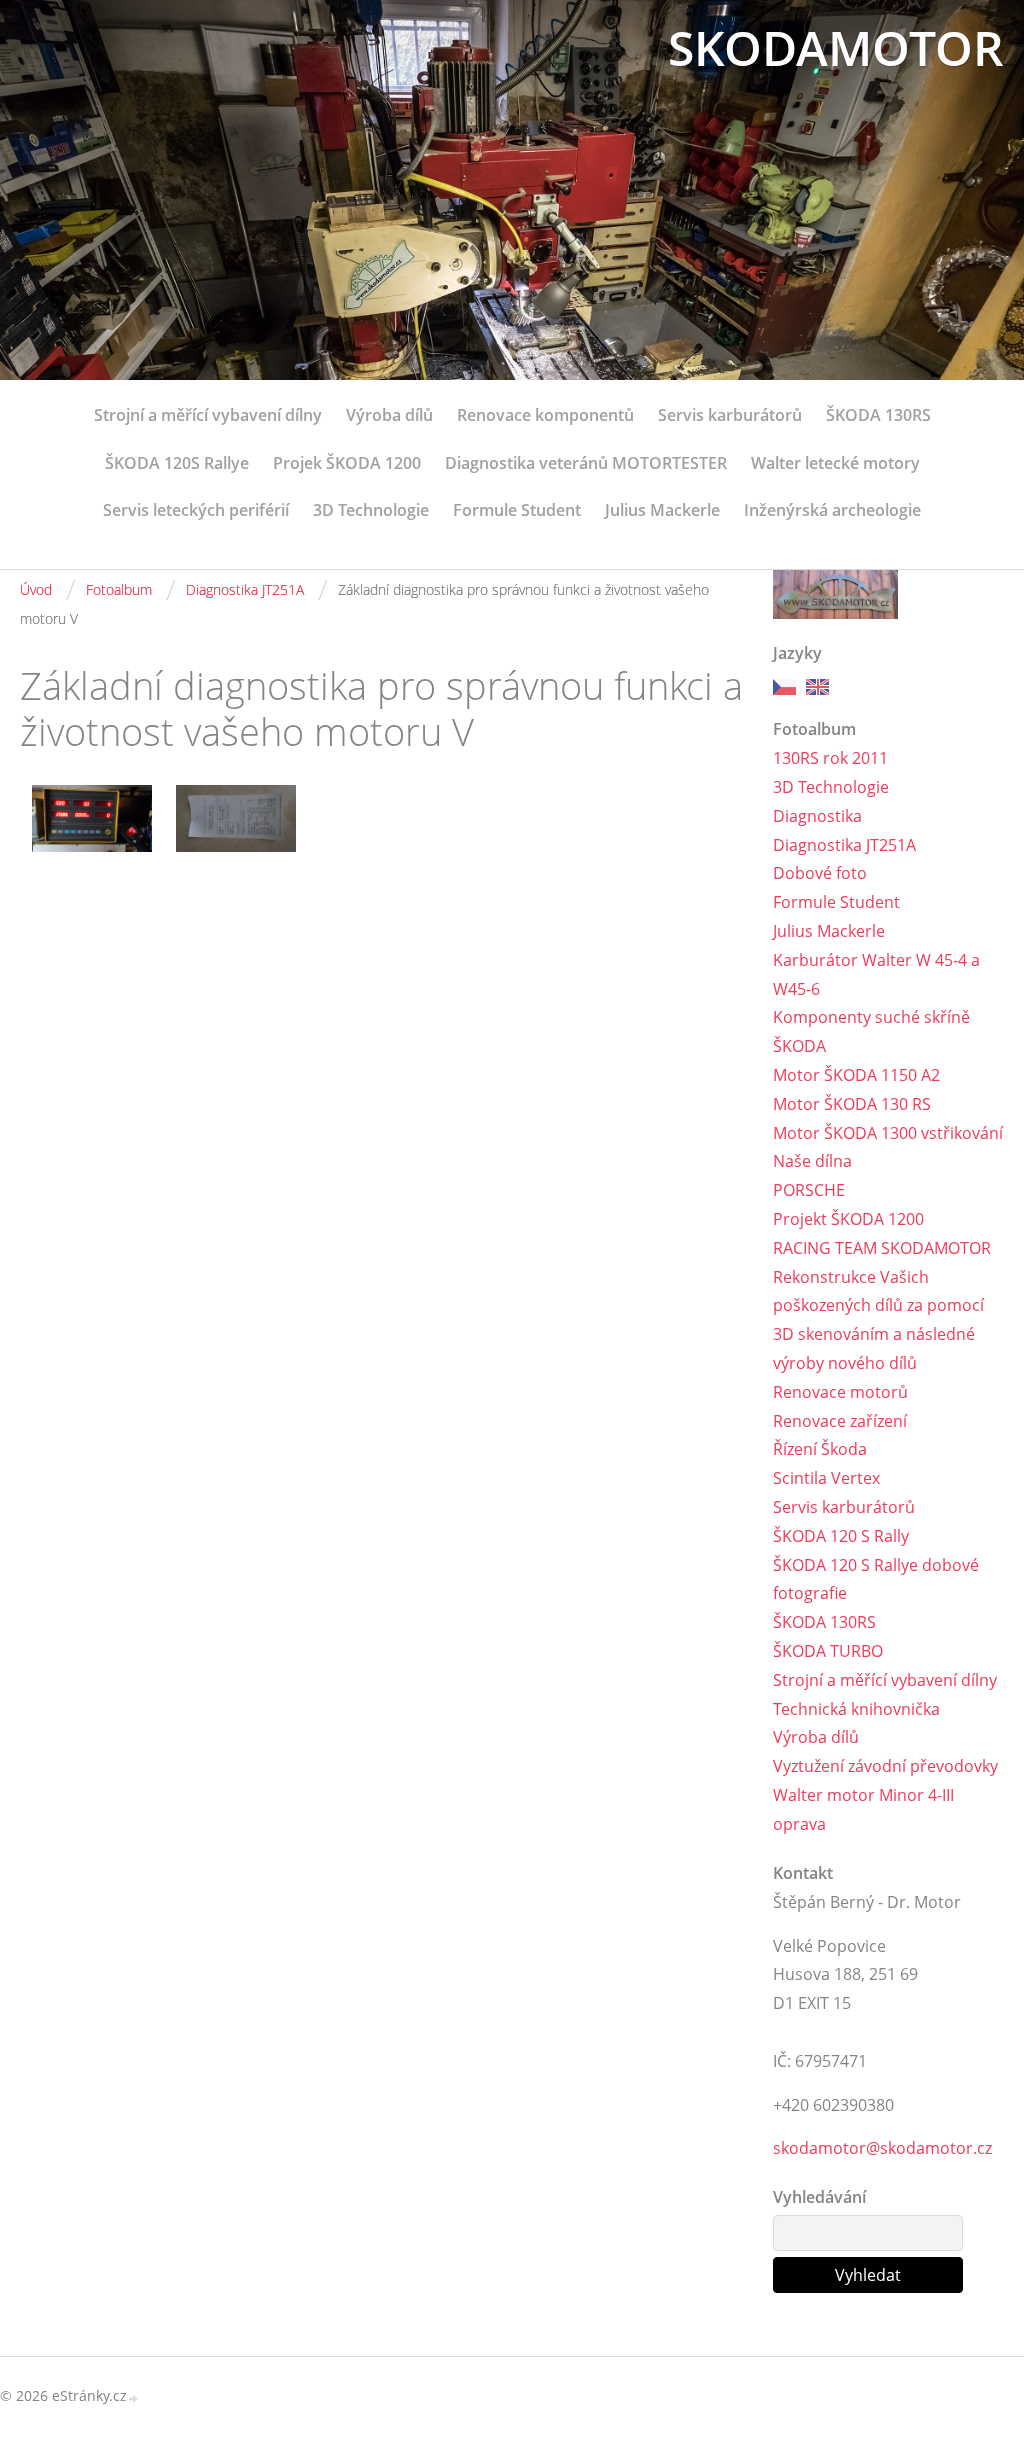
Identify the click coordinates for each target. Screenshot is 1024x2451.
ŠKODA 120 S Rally (841, 1536)
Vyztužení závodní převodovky (885, 1766)
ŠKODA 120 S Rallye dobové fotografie (876, 1579)
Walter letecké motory (835, 463)
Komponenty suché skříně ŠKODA (871, 1031)
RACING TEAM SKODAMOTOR (882, 1248)
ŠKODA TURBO (828, 1651)
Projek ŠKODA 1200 (347, 463)
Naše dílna (812, 1161)
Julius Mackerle (662, 510)
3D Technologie (371, 510)
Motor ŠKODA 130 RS (852, 1104)
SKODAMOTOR (836, 47)
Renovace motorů (840, 1392)
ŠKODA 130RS (878, 415)
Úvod (36, 589)
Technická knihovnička (856, 1709)
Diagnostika (817, 816)
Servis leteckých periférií (196, 510)
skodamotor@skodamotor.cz (882, 2148)
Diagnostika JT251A (245, 589)
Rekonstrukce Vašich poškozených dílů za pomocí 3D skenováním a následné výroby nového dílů (878, 1320)
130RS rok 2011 (830, 758)
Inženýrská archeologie (832, 510)
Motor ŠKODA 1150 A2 (856, 1075)
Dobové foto (820, 873)
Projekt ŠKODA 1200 (848, 1219)
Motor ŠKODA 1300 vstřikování (888, 1133)
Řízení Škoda (820, 1449)
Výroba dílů (389, 415)
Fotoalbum (119, 589)
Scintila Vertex (826, 1478)
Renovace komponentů (545, 415)
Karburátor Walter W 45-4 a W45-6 (876, 974)
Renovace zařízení (840, 1421)
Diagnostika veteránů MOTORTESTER (586, 463)
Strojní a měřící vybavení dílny (208, 415)
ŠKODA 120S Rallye (177, 463)
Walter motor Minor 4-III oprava (863, 1809)
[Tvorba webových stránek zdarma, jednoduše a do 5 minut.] (134, 2397)
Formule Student (517, 510)
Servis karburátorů (730, 415)
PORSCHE (809, 1190)
